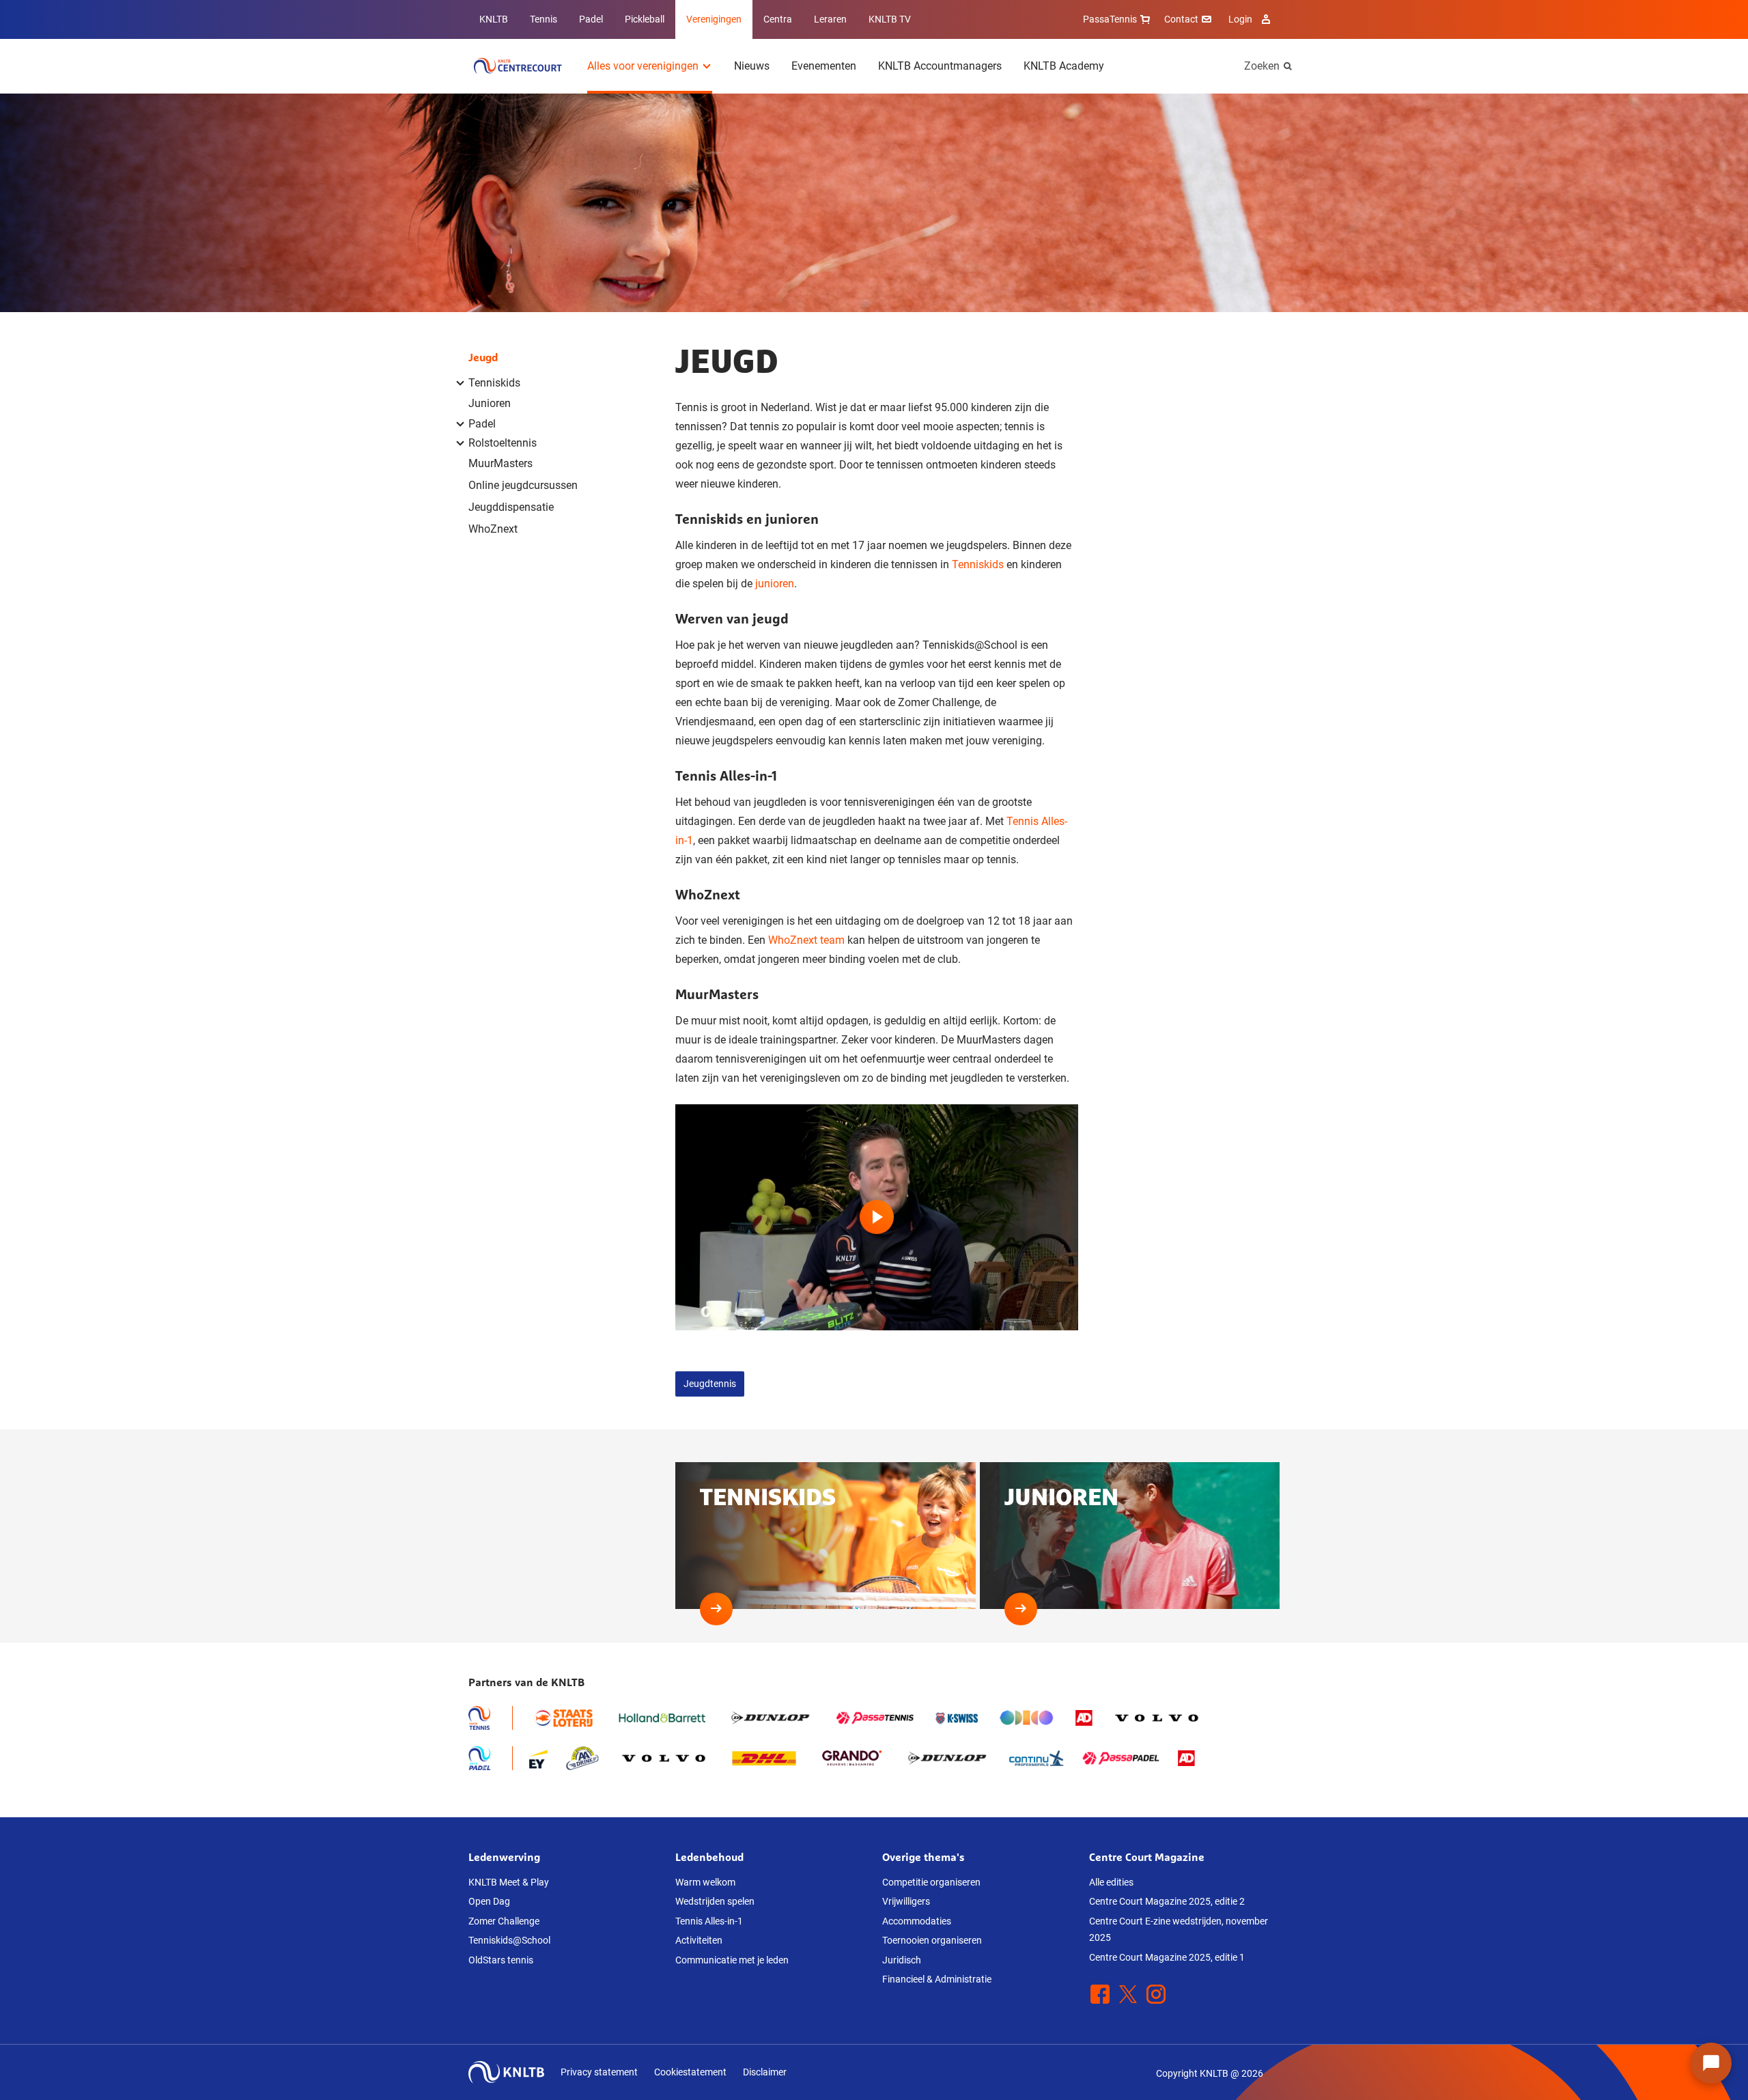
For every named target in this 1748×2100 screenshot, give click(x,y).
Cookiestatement (690, 2072)
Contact (1181, 19)
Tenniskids (978, 564)
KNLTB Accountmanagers (940, 66)
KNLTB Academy (1064, 66)
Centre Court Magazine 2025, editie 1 (1167, 1957)
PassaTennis (1110, 19)
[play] (877, 1218)
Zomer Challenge (504, 1921)
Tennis (544, 19)
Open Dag (489, 1901)
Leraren (830, 19)
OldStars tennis (501, 1960)
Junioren (490, 403)
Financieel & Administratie (937, 1979)
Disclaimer (765, 2072)
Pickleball (645, 19)
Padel (591, 19)
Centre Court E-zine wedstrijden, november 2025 (1179, 1930)
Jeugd (483, 357)
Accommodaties (917, 1921)
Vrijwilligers (906, 1901)
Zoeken (1262, 66)
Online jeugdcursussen (523, 485)
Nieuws (752, 66)
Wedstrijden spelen (715, 1901)
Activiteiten (699, 1940)
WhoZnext (493, 529)
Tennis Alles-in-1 (709, 1921)
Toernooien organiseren (932, 1940)
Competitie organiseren (931, 1882)
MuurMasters (501, 463)
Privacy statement (599, 2072)
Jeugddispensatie (511, 507)
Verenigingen (714, 19)
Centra (778, 19)
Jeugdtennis (710, 1384)
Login (1240, 19)
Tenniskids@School (509, 1940)
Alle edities (1111, 1882)
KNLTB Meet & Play (509, 1882)
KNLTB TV (890, 19)
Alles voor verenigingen (643, 66)
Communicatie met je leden (732, 1960)
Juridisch (902, 1960)
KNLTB (494, 19)
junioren (775, 584)
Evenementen (824, 66)
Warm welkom (705, 1882)
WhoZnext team (806, 940)
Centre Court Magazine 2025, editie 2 (1167, 1901)
